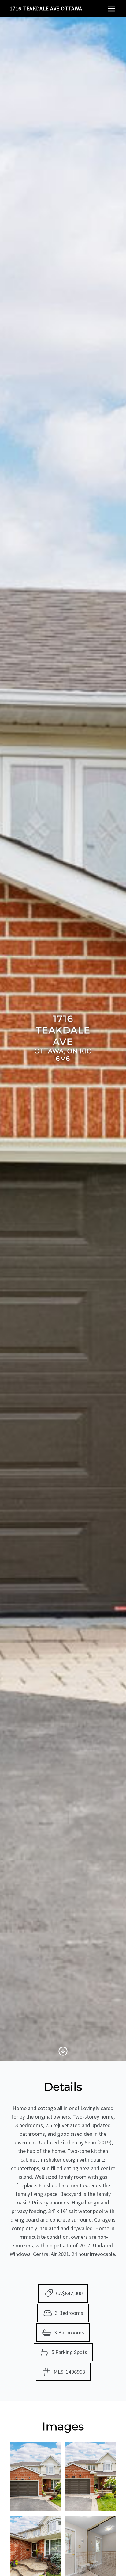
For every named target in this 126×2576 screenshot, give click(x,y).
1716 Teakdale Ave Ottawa (46, 8)
